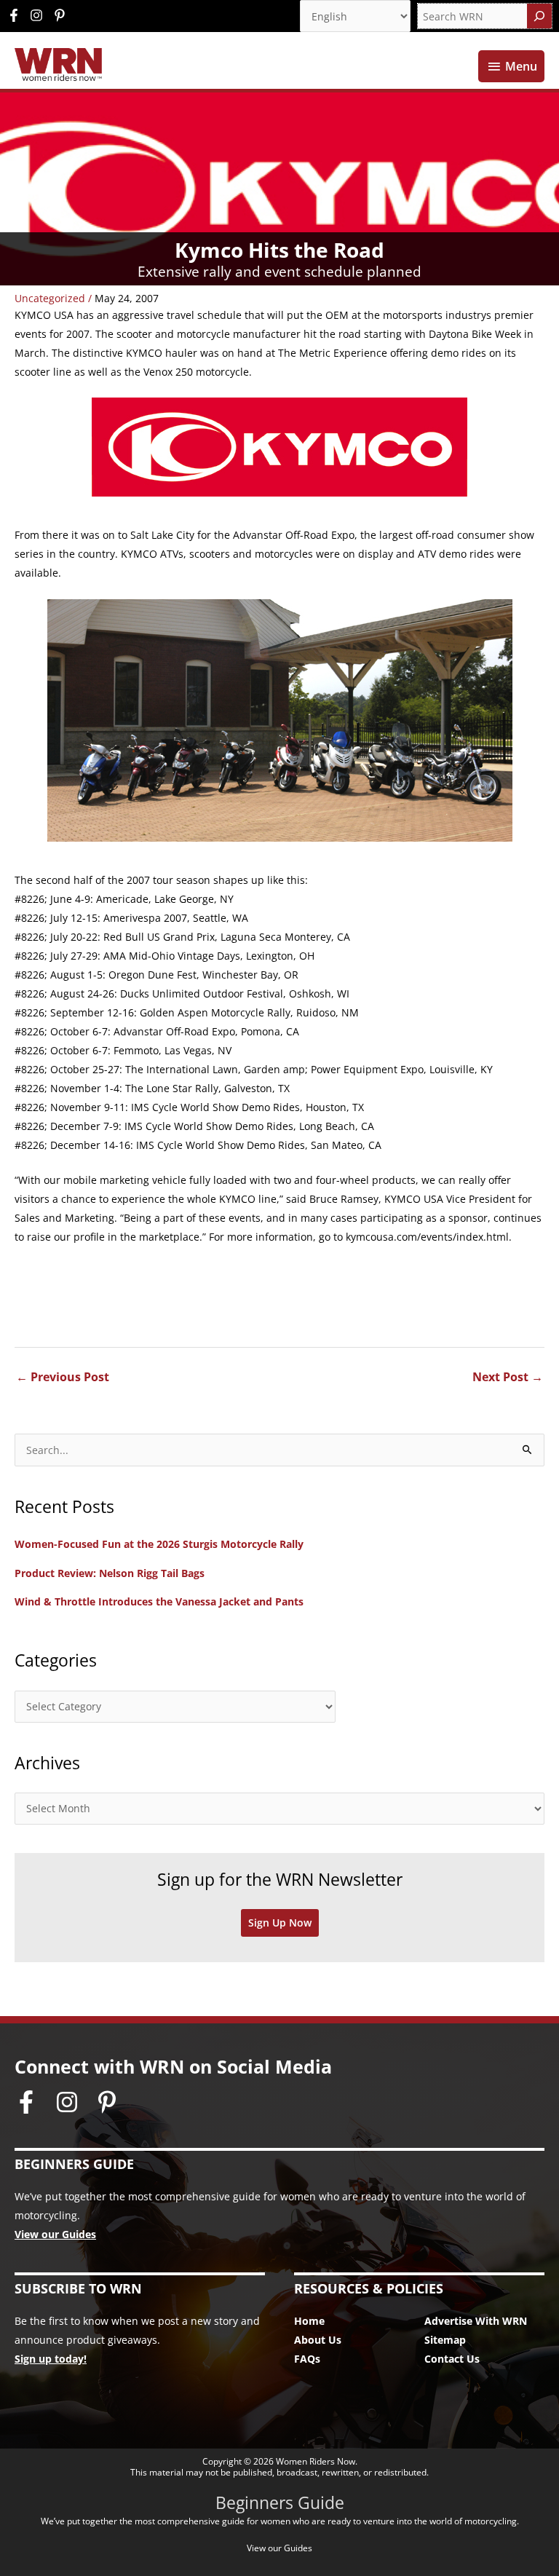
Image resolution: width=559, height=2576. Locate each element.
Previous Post (63, 1377)
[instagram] (40, 15)
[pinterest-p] (62, 15)
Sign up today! (51, 2359)
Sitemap (445, 2340)
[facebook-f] (17, 15)
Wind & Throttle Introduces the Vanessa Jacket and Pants (159, 1601)
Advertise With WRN (476, 2321)
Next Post (508, 1377)
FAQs (307, 2359)
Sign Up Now (280, 1923)
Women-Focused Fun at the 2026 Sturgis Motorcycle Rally (159, 1544)
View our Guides (55, 2234)
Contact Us (452, 2359)
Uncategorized (50, 298)
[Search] (539, 16)
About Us (318, 2340)
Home (309, 2321)
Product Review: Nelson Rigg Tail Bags (110, 1573)
